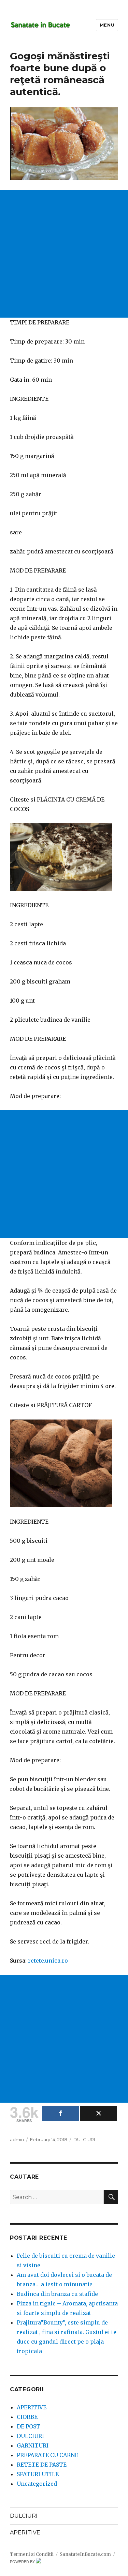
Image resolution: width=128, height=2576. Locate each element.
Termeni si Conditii (32, 2554)
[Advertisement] (64, 254)
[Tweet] (99, 2113)
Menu (107, 25)
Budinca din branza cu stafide (57, 2294)
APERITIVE (32, 2407)
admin (17, 2139)
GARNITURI (33, 2445)
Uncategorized (37, 2484)
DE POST (29, 2426)
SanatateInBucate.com (85, 2554)
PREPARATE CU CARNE (47, 2455)
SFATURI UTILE (38, 2474)
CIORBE (27, 2417)
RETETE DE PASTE (42, 2465)
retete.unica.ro (48, 1961)
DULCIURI (84, 2139)
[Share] (61, 2113)
